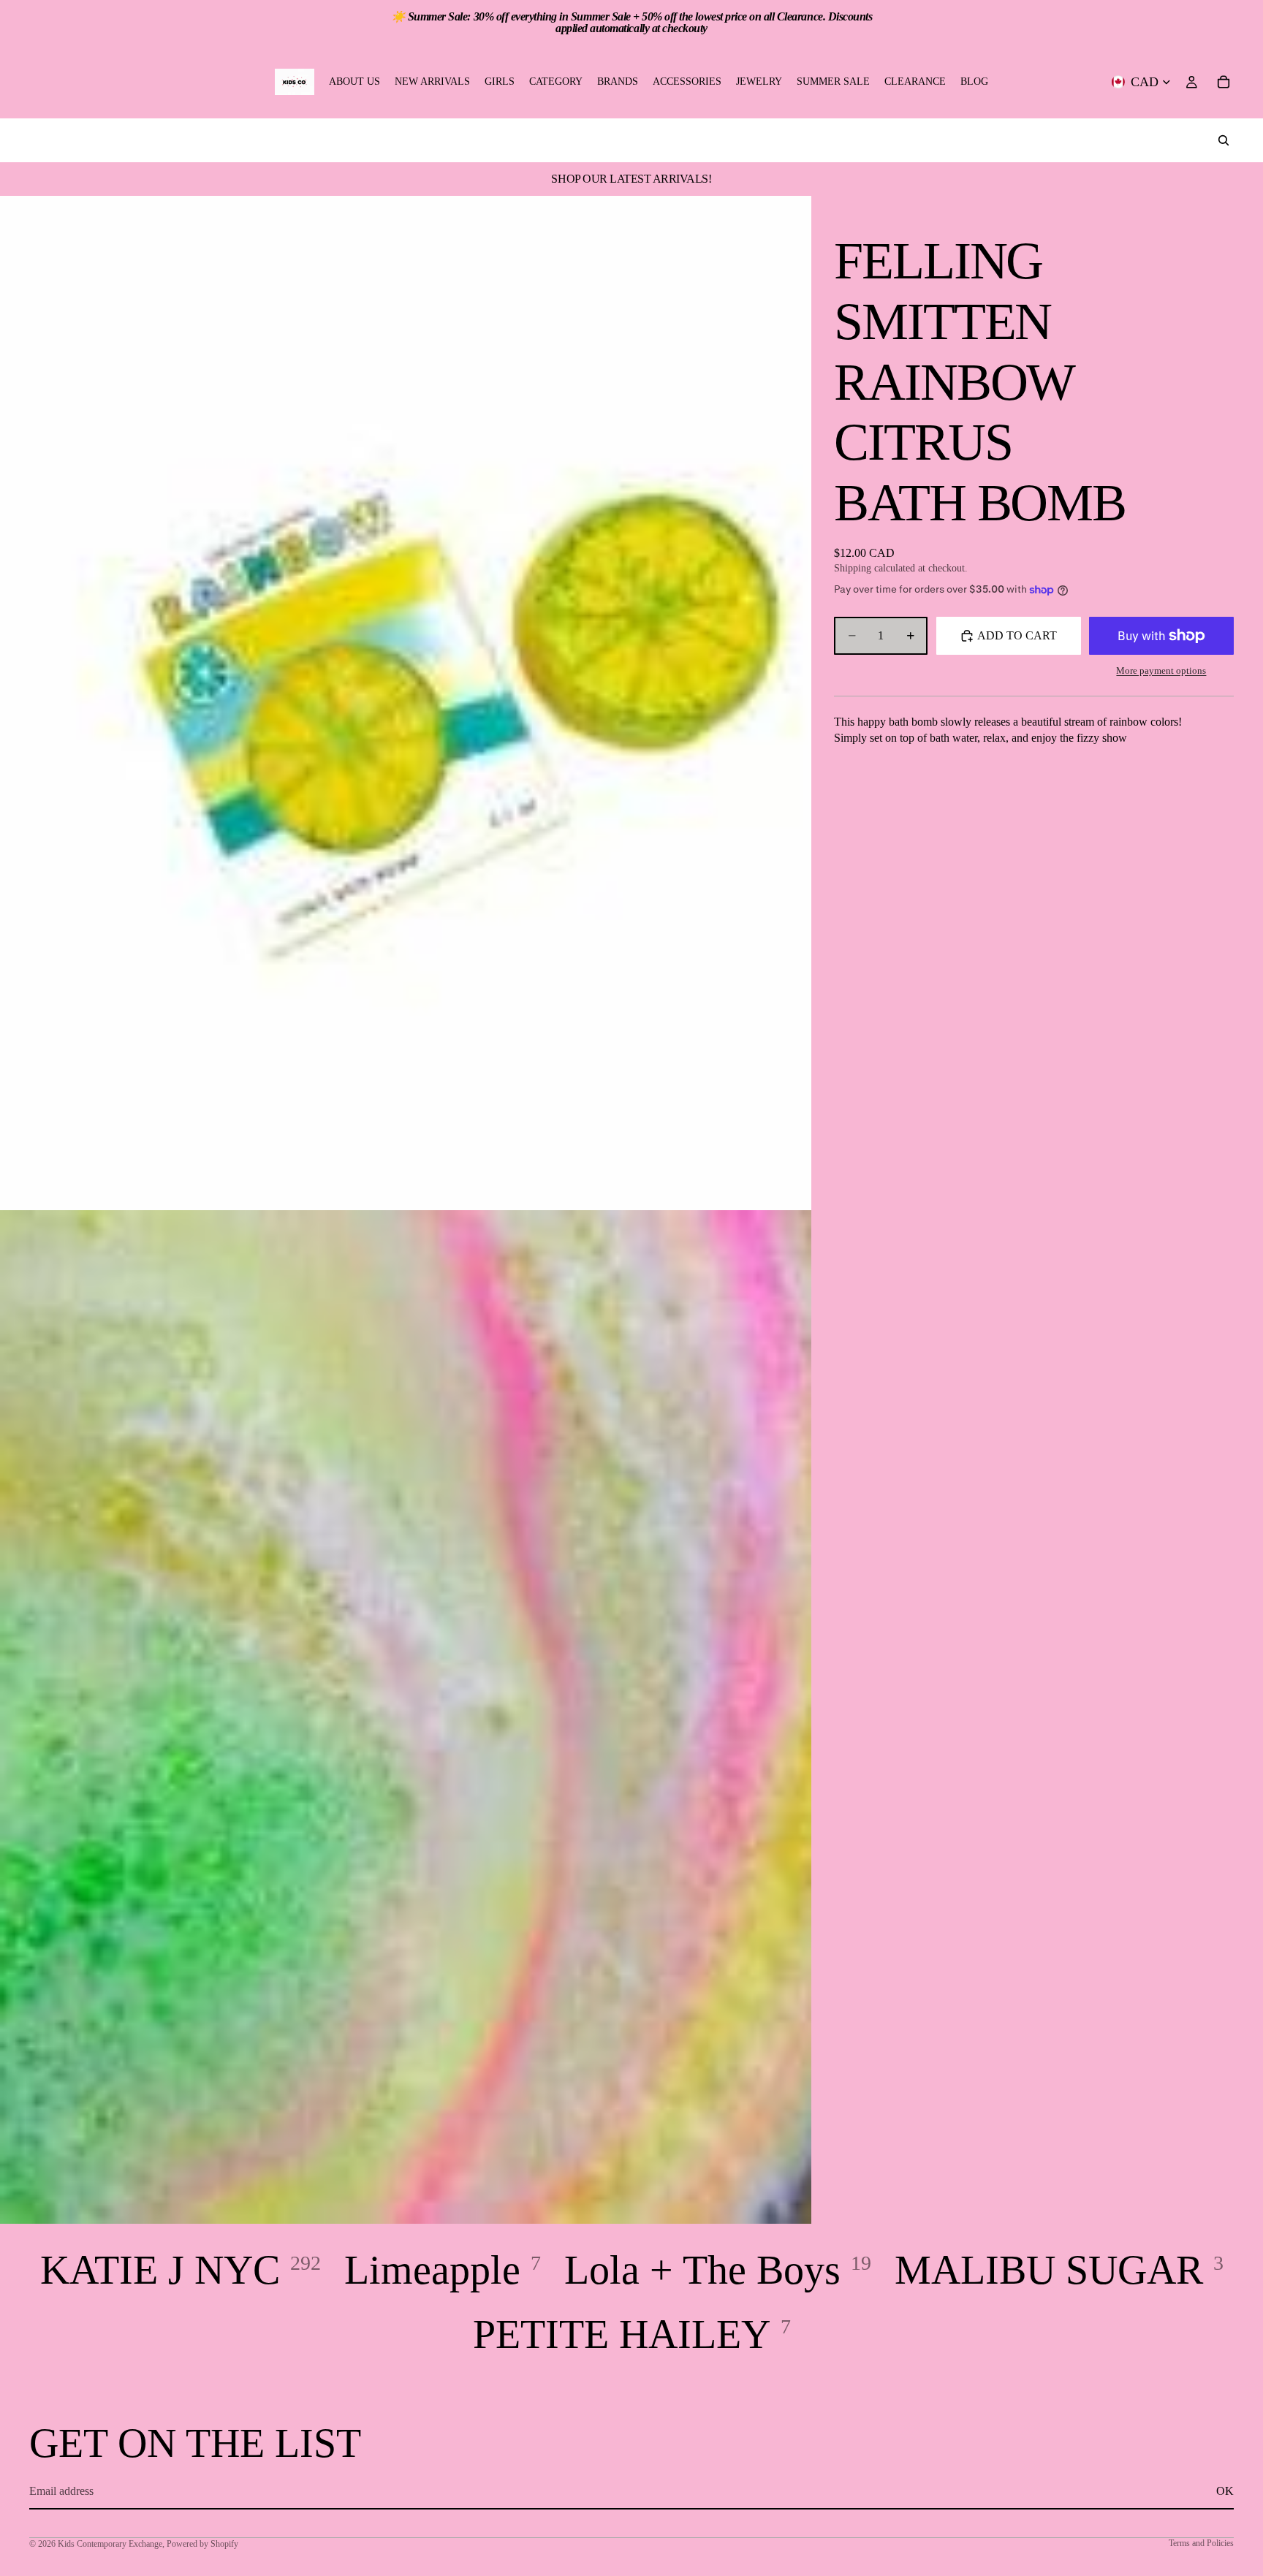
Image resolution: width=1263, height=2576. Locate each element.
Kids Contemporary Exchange (110, 2544)
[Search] (1224, 140)
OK (1225, 2491)
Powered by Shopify (202, 2544)
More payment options (1161, 670)
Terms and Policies (1201, 2543)
